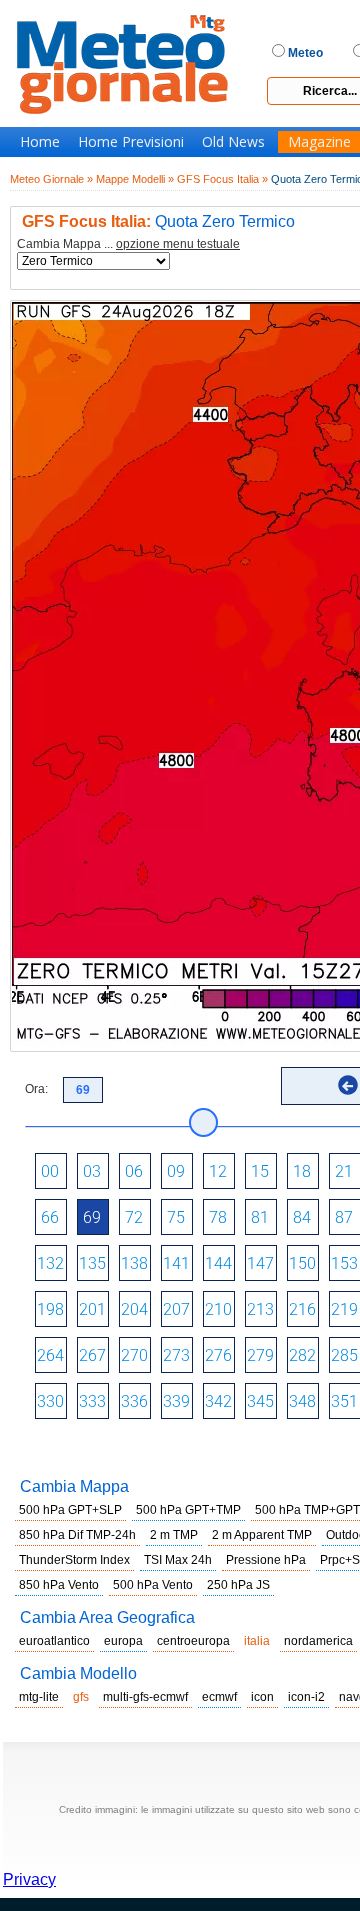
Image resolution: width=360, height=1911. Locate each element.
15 (260, 1171)
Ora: (36, 1089)
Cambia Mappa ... (128, 244)
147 (260, 1263)
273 (176, 1355)
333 (92, 1401)
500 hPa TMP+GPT (307, 1510)
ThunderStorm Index (74, 1560)
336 (134, 1401)
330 (50, 1401)
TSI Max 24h (178, 1560)
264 (50, 1355)
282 (302, 1355)
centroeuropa (193, 1641)
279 (260, 1355)
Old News (233, 142)
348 (302, 1401)
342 (218, 1401)
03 (92, 1171)
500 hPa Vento (153, 1585)
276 (218, 1355)
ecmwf (219, 1697)
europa (123, 1641)
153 (344, 1263)
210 (218, 1309)
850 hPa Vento (59, 1585)
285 (344, 1355)
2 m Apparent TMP (262, 1535)
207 (176, 1309)
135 (92, 1263)
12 (218, 1171)
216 (302, 1309)
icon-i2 (306, 1697)
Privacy (29, 1879)
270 (134, 1355)
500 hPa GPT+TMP (188, 1510)
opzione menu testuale (178, 244)
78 (218, 1217)
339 (176, 1401)
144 (218, 1263)
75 (176, 1217)
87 (344, 1217)
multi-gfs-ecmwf (145, 1697)
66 (50, 1217)
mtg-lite (39, 1697)
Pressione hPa (266, 1560)
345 (260, 1401)
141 (176, 1263)
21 (344, 1171)
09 (176, 1171)
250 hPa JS (238, 1585)
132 (50, 1263)
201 (92, 1309)
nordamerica (318, 1641)
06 (134, 1171)
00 (50, 1171)
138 (134, 1263)
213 (260, 1309)
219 (344, 1309)
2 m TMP (174, 1535)
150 (302, 1263)
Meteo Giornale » (51, 179)
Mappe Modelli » (135, 179)
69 (92, 1217)
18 (302, 1171)
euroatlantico (54, 1641)
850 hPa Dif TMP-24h (77, 1535)
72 (134, 1217)
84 (302, 1217)
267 (92, 1355)
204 (134, 1309)
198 (50, 1309)
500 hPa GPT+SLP (70, 1510)
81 (260, 1217)
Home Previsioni (131, 142)
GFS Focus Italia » (222, 179)
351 (344, 1401)
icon (262, 1697)
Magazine (319, 142)
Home (40, 142)
